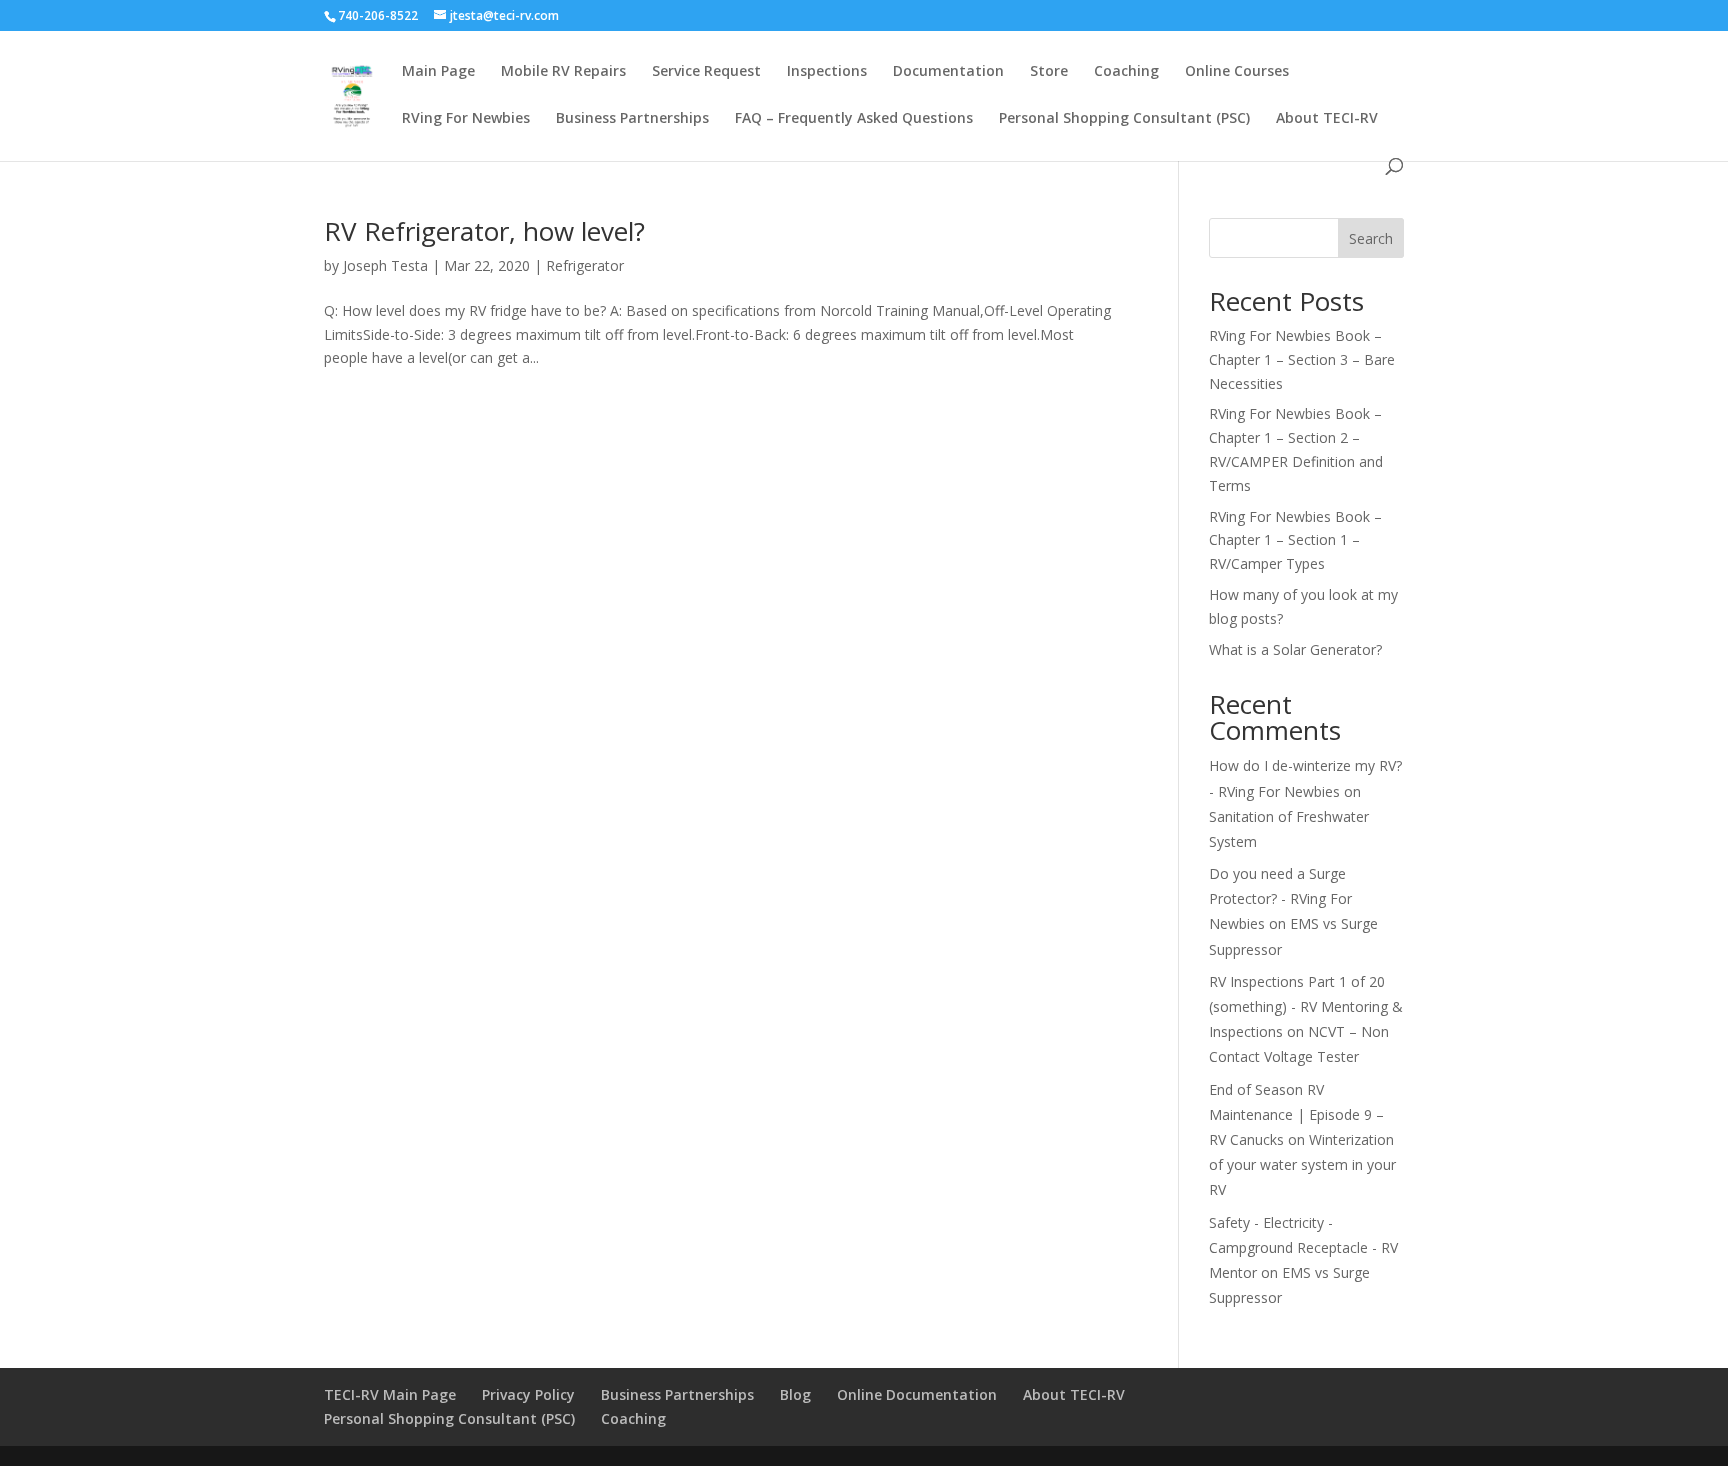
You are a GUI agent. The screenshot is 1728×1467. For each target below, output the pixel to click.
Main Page (438, 72)
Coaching (1126, 72)
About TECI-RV (1327, 119)
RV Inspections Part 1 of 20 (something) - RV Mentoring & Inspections (1306, 1006)
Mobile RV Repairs (563, 72)
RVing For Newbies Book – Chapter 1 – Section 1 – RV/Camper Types (1295, 540)
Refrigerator (585, 265)
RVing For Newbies (466, 119)
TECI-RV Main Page (390, 1394)
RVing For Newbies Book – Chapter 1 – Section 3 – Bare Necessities (1302, 359)
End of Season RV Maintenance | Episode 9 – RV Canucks (1296, 1114)
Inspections (827, 72)
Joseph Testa (385, 265)
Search (1371, 238)
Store (1049, 72)
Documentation (948, 72)
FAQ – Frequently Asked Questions (854, 119)
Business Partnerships (632, 119)
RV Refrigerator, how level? (484, 231)
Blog (795, 1394)
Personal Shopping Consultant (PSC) (1124, 119)
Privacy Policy (528, 1394)
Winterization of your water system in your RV (1302, 1164)
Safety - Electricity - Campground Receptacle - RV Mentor (1303, 1247)
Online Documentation (917, 1394)
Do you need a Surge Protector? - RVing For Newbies (1280, 898)
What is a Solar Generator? (1295, 649)
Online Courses (1237, 72)
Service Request (706, 72)
